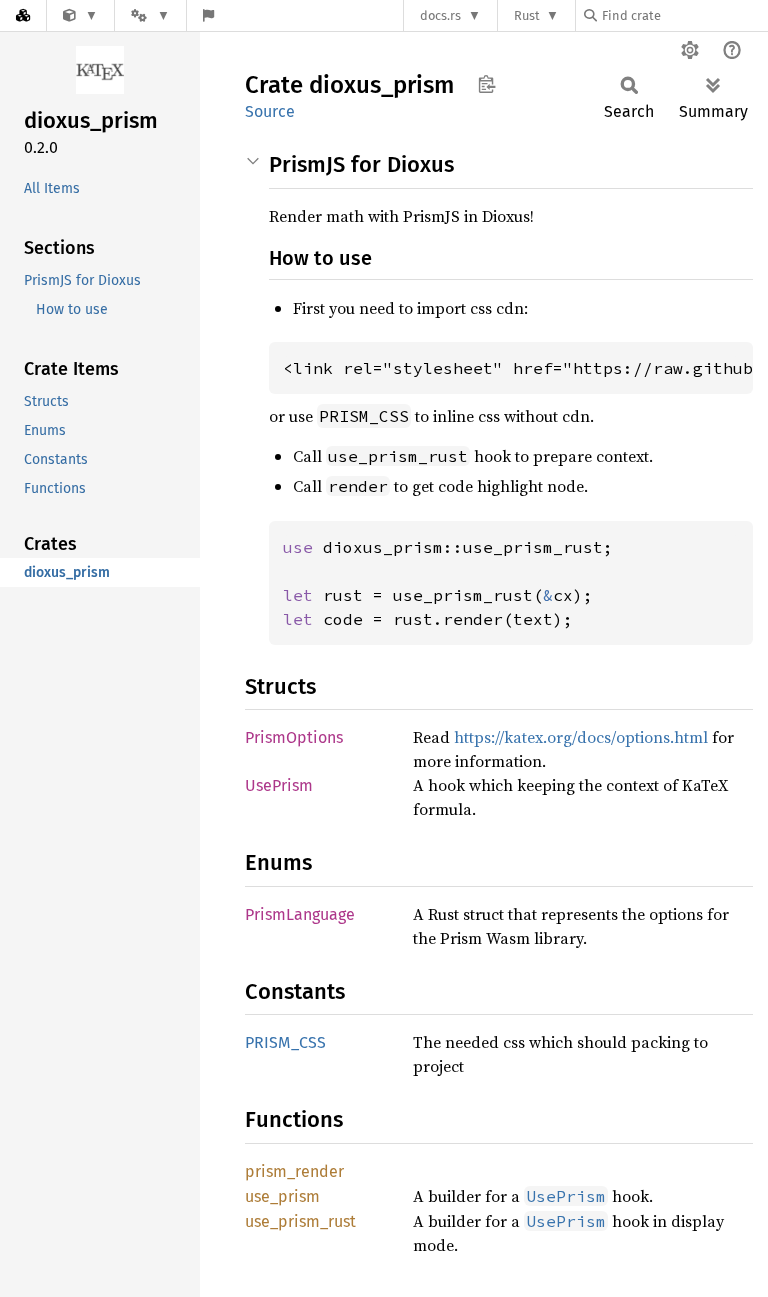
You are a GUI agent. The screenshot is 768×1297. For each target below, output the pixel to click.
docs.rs (440, 15)
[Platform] (150, 15)
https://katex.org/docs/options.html (581, 737)
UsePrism (279, 785)
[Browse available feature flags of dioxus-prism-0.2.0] (208, 15)
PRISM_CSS (285, 1042)
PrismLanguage (300, 914)
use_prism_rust (300, 1221)
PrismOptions (294, 737)
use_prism (282, 1196)
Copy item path (486, 84)
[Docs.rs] (23, 15)
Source (270, 111)
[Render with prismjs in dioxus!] (80, 15)
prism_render (294, 1171)
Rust (527, 15)
